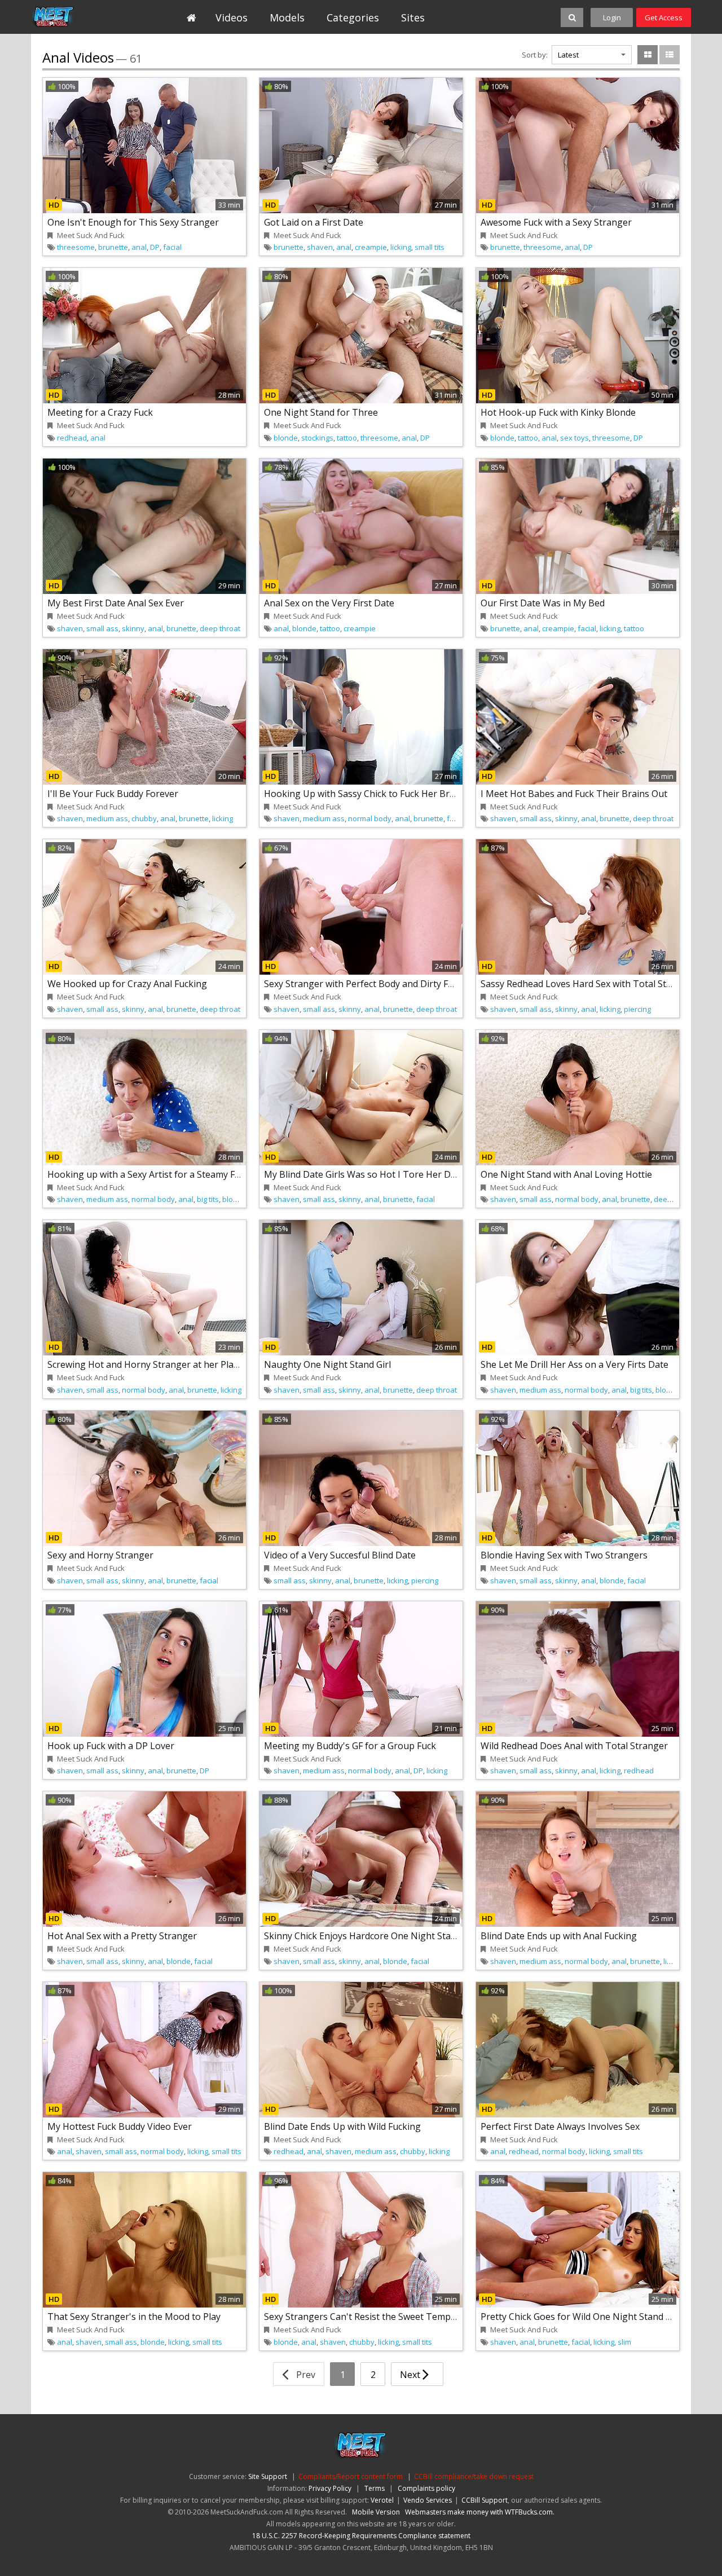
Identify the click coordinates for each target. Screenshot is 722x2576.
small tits (430, 247)
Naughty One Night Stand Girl (327, 1364)
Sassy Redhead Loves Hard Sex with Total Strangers (590, 984)
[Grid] (648, 55)
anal (139, 247)
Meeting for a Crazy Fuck (100, 412)
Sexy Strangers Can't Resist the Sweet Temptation (370, 2317)
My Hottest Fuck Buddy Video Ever (120, 2126)
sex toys (574, 438)
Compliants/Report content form (351, 2476)
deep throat (220, 628)
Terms (375, 2488)
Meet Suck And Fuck (91, 235)
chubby (144, 818)
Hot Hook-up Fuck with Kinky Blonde (558, 412)
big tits (208, 1199)
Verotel (382, 2500)
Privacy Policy (330, 2488)
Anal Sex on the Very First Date (329, 603)
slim (624, 2342)
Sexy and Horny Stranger (100, 1555)
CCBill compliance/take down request (474, 2476)
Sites (413, 17)
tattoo (347, 438)
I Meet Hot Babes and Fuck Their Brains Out (574, 794)
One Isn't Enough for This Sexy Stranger (133, 222)
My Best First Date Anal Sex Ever (116, 603)
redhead (72, 438)
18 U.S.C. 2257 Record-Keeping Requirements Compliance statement (361, 2536)
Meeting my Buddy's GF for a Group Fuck (350, 1746)
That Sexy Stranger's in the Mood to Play (134, 2317)
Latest (568, 55)
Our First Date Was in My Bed (543, 603)
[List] (670, 55)
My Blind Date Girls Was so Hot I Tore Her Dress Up (374, 1174)
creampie (371, 247)
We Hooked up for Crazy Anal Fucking (127, 984)
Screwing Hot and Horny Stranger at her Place (145, 1364)
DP (155, 247)
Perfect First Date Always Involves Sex (560, 2126)
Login (612, 17)
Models (287, 17)
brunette (113, 247)
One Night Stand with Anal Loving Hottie (566, 1174)
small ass (102, 628)
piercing (637, 1009)
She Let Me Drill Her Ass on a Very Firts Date (574, 1364)
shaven (320, 247)
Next (411, 2375)
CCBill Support (485, 2500)
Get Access (664, 17)
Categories (353, 17)
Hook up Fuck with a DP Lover (111, 1746)
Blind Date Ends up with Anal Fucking (559, 1936)
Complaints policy (426, 2488)
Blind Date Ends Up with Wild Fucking (342, 2126)
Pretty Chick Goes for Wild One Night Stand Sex (580, 2317)
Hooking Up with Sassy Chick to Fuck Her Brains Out (375, 794)
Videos (232, 17)
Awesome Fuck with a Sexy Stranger (556, 222)
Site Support (268, 2476)
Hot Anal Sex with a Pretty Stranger (122, 1936)
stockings (317, 438)
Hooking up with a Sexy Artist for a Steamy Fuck (148, 1174)
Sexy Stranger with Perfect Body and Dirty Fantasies (374, 984)
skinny (133, 628)
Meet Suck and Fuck (83, 17)
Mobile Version (376, 2512)
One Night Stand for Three (321, 412)
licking (401, 247)
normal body (370, 818)
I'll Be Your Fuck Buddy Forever (113, 794)
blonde (286, 438)
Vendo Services (428, 2500)
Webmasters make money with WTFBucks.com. (480, 2512)
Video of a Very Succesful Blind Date (340, 1555)
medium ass (107, 818)
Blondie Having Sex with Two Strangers (564, 1555)
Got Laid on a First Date (314, 222)
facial (172, 247)
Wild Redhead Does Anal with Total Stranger (574, 1746)
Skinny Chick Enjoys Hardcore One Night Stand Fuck (373, 1936)
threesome (76, 247)
